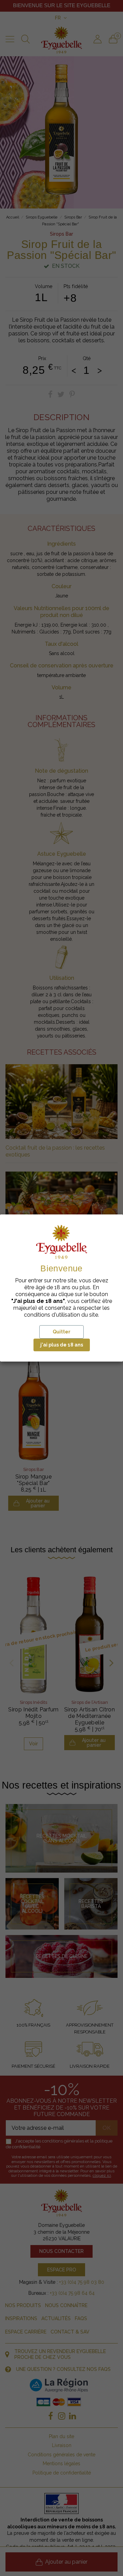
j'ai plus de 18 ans (62, 1345)
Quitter (61, 1332)
